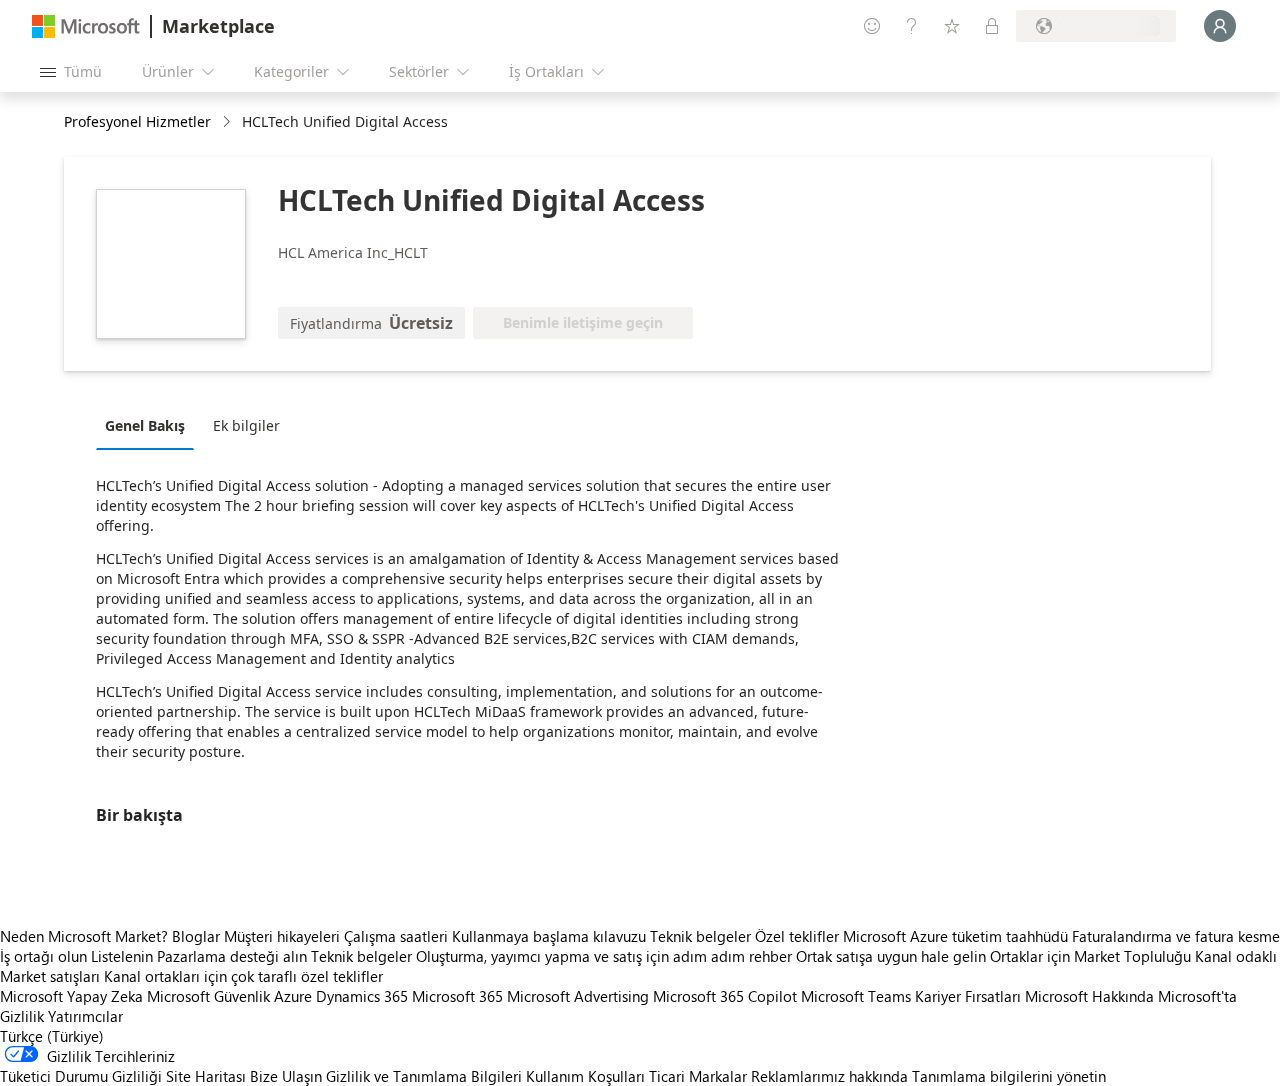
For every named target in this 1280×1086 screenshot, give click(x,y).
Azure (293, 996)
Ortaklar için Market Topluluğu (1090, 956)
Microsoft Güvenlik (208, 996)
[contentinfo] (228, 122)
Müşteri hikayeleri (282, 936)
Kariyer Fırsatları (968, 996)
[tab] (150, 425)
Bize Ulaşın (286, 1076)
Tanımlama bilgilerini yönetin (1009, 1076)
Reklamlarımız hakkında (829, 1076)
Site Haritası (206, 1076)
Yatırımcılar (85, 1016)
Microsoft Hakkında (1089, 996)
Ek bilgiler (246, 425)
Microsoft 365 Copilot (725, 996)
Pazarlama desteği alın (232, 956)
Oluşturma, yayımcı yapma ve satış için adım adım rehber (604, 956)
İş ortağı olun (43, 956)
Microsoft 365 (457, 996)
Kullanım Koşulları (585, 1076)
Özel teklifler (797, 936)
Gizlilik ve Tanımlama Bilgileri (424, 1076)
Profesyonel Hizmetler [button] (137, 121)
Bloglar (196, 936)
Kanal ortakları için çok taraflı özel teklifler (243, 976)
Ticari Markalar (698, 1076)
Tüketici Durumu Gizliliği (81, 1076)
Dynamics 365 (362, 996)
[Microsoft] (86, 26)
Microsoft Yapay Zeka (71, 996)
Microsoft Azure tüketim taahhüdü (957, 936)
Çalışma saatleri (396, 936)
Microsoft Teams (856, 996)
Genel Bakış (145, 425)
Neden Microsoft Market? (84, 936)
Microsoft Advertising (578, 996)
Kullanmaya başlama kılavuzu (549, 936)
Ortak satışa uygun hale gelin (891, 956)
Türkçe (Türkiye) (52, 1036)
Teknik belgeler (700, 936)
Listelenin (122, 956)
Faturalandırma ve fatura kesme (1176, 936)
